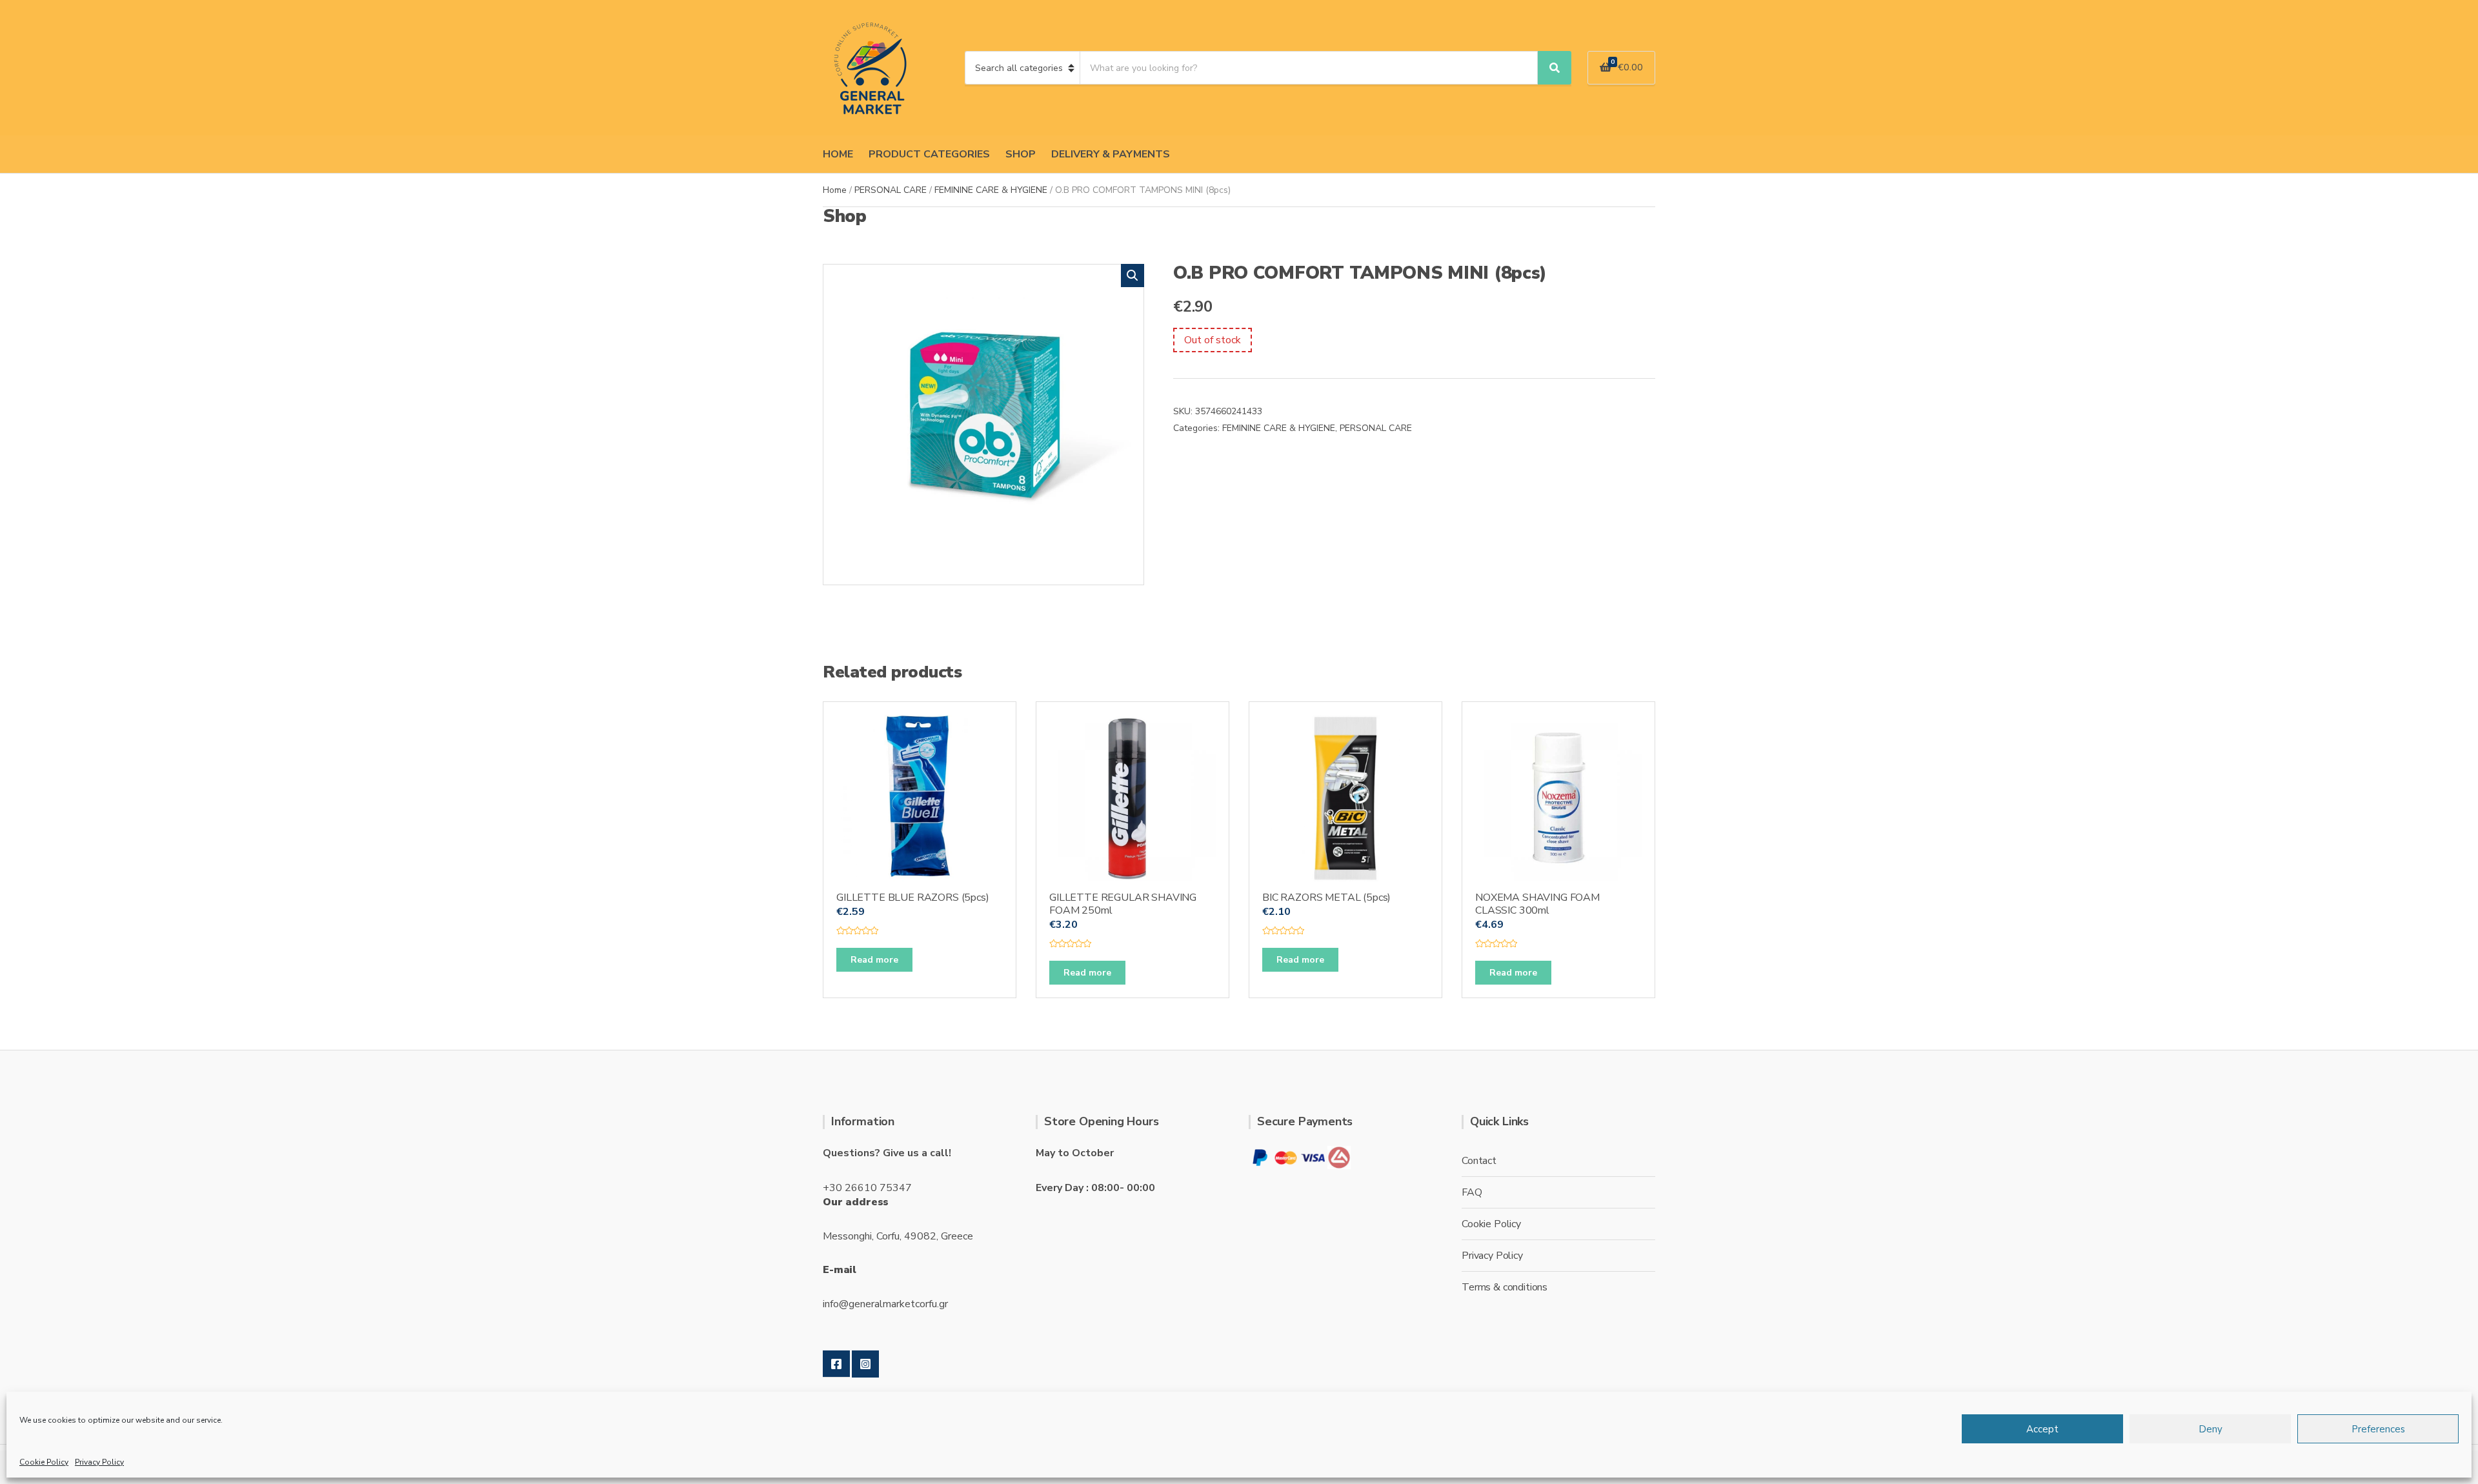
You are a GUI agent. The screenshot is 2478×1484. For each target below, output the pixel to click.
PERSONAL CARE (891, 190)
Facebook (836, 1364)
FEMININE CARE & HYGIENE (991, 190)
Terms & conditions (1505, 1287)
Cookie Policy (44, 1462)
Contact (1479, 1161)
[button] (1133, 276)
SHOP (1021, 154)
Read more (874, 960)
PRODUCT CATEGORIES (929, 154)
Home (835, 190)
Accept (2042, 1429)
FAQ (1472, 1192)
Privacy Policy (99, 1462)
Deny (2211, 1429)
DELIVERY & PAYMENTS (1111, 154)
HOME (838, 154)
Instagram (865, 1364)
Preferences (2378, 1429)
